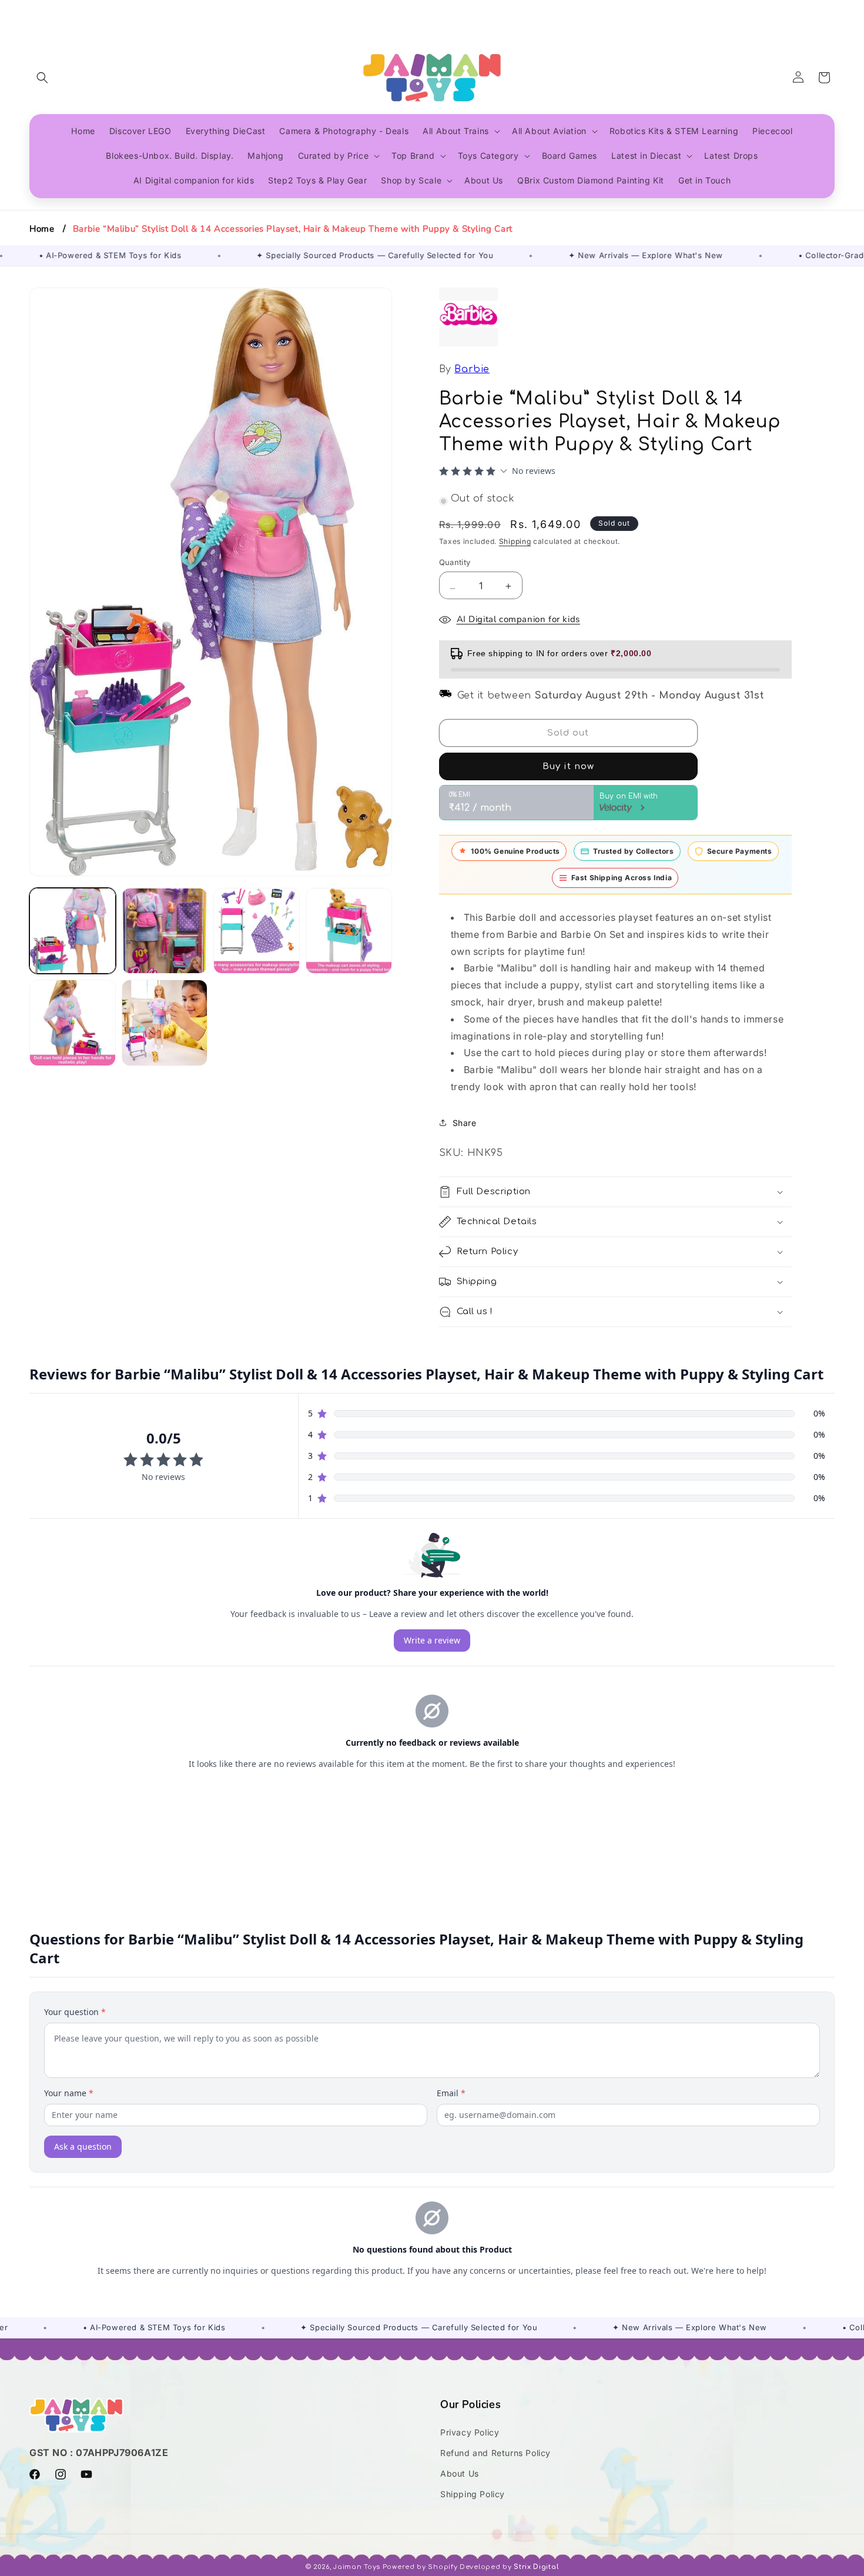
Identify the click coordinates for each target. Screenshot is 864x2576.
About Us (460, 2473)
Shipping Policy (473, 2494)
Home (42, 229)
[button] (42, 78)
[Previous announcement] (34, 11)
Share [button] (465, 1123)
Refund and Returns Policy (495, 2453)
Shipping (515, 541)
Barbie (472, 369)
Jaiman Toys (357, 2567)
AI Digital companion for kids (518, 619)
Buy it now (568, 766)
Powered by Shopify (420, 2567)
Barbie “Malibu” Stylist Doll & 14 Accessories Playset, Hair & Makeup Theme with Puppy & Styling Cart (293, 229)
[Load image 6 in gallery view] (165, 1023)
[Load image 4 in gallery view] (349, 931)
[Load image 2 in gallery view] (165, 931)
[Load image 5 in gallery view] (73, 1023)
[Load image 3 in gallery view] (257, 931)
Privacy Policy (470, 2432)
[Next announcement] (830, 11)
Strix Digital (536, 2567)
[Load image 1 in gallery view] (73, 931)
